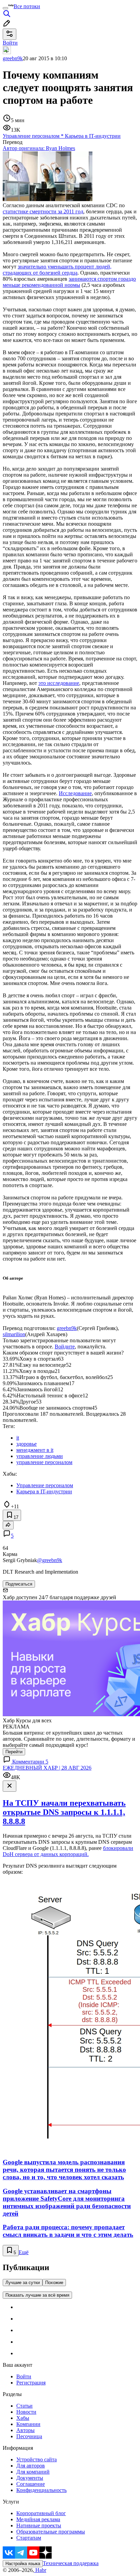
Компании (28, 2424)
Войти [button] (10, 43)
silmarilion (14, 1334)
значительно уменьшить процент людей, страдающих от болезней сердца (57, 270)
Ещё (24, 2252)
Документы (30, 2478)
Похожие (54, 2283)
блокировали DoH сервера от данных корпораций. (68, 1851)
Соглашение (31, 2484)
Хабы (23, 2418)
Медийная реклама (38, 2519)
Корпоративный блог (41, 2513)
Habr (40, 2570)
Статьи (24, 2406)
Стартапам (29, 2538)
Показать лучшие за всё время (37, 2295)
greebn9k (13, 58)
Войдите (65, 1347)
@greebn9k (50, 1560)
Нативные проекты (39, 2525)
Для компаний (33, 2472)
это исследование (59, 683)
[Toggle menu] (5, 8)
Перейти (14, 1752)
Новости (26, 2412)
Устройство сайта (37, 2459)
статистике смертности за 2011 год (43, 211)
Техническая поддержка (71, 2563)
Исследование (75, 793)
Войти (24, 2376)
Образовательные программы (51, 2532)
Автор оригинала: (39, 148)
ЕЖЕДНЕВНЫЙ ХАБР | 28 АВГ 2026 (47, 1768)
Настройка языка (23, 2564)
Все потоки (27, 6)
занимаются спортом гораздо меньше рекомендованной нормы (69, 282)
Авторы (25, 2430)
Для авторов (31, 2466)
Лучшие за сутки (23, 2283)
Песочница (29, 2436)
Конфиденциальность (41, 2490)
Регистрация (31, 2383)
